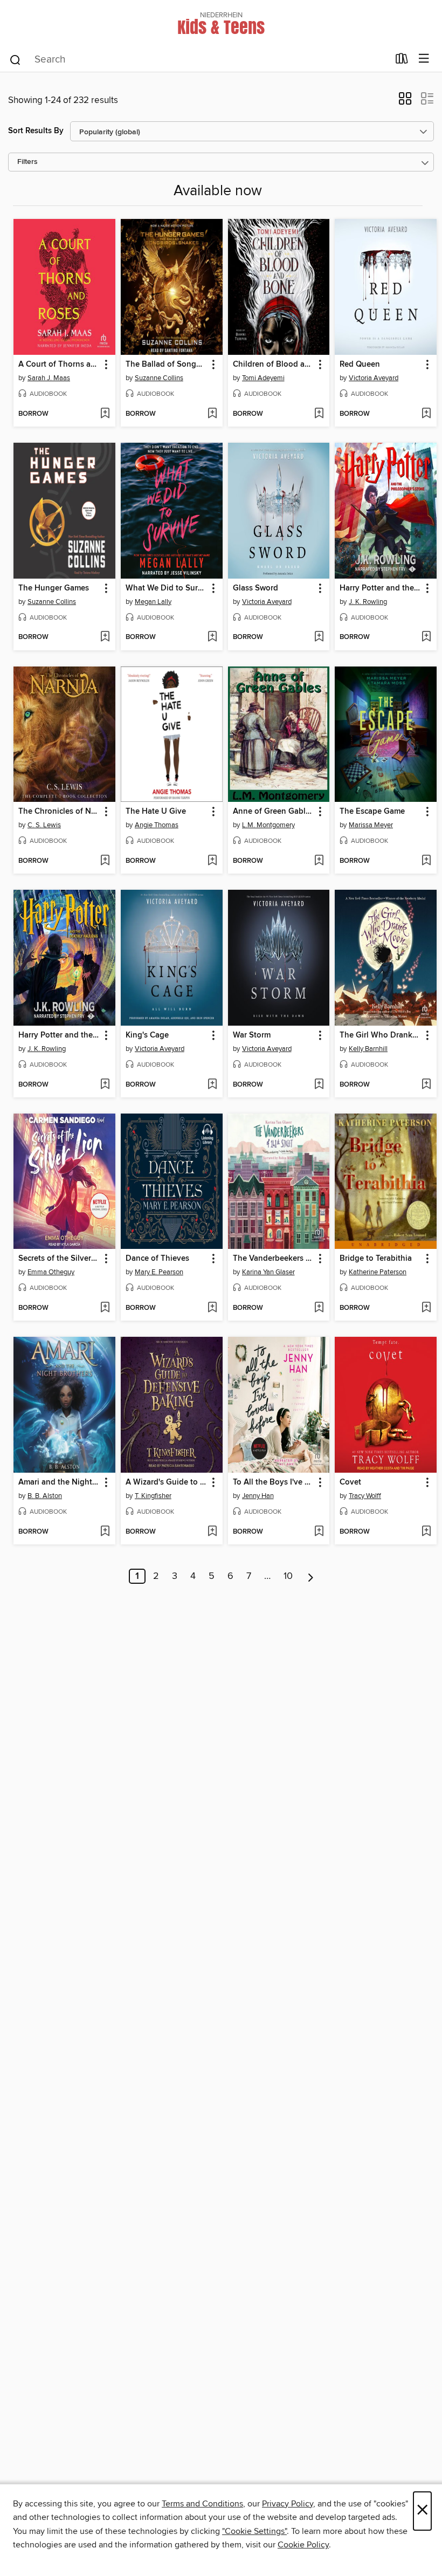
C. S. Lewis (44, 825)
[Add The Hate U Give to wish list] (212, 861)
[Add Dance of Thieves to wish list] (212, 1308)
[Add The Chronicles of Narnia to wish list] (105, 861)
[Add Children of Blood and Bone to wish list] (319, 414)
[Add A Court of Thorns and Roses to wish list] (105, 414)
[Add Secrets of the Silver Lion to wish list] (105, 1308)
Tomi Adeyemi (263, 378)
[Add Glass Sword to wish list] (319, 637)
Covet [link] (350, 1482)
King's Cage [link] (147, 1035)
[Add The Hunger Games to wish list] (105, 637)
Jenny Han (258, 1496)
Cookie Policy (303, 2545)
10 (288, 1576)
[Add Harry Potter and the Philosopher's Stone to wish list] (426, 637)
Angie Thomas (157, 825)
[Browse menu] (424, 59)
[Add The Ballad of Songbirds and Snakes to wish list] (212, 414)
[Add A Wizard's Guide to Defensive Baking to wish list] (212, 1532)
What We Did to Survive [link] (167, 588)
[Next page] (311, 1576)
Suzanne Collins (159, 378)
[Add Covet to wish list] (426, 1532)
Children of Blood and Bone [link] (274, 365)
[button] (405, 102)
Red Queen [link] (360, 365)
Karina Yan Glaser (268, 1272)
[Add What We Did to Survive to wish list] (212, 637)
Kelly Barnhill (368, 1049)
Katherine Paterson (378, 1272)
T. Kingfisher (153, 1496)
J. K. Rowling (368, 602)
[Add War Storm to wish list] (319, 1085)
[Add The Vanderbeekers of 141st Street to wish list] (319, 1308)
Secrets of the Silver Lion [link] (59, 1259)
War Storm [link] (252, 1035)
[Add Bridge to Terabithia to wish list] (426, 1308)
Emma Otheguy (51, 1272)
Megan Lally (153, 602)
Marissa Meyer (371, 825)
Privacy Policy (288, 2504)
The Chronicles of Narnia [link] (59, 812)
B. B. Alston (45, 1496)
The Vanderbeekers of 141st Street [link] (274, 1259)
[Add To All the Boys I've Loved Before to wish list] (319, 1532)
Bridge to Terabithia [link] (376, 1259)
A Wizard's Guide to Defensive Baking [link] (167, 1482)
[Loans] (402, 61)
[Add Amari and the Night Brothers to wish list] (105, 1532)
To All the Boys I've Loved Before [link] (274, 1482)
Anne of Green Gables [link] (273, 812)
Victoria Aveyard (374, 378)
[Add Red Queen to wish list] (426, 414)
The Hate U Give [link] (156, 812)
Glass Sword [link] (255, 588)
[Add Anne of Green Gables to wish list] (319, 861)
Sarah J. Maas (49, 378)
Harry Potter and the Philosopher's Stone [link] (381, 588)
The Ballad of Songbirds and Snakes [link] (167, 365)
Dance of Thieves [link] (157, 1259)
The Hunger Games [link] (54, 588)
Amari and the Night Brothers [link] (59, 1482)
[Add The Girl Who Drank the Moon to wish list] (426, 1085)
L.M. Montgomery (268, 825)
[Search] (15, 59)
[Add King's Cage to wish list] (212, 1085)
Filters (27, 162)
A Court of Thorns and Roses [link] (59, 365)
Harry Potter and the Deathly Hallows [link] (59, 1035)
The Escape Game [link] (372, 812)
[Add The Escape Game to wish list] (426, 861)
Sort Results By (36, 131)
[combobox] (199, 60)
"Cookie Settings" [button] (254, 2531)
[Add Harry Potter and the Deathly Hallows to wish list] (105, 1085)
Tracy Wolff (365, 1496)
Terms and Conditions (202, 2504)
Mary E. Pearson (159, 1272)
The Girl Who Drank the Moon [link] (381, 1035)
